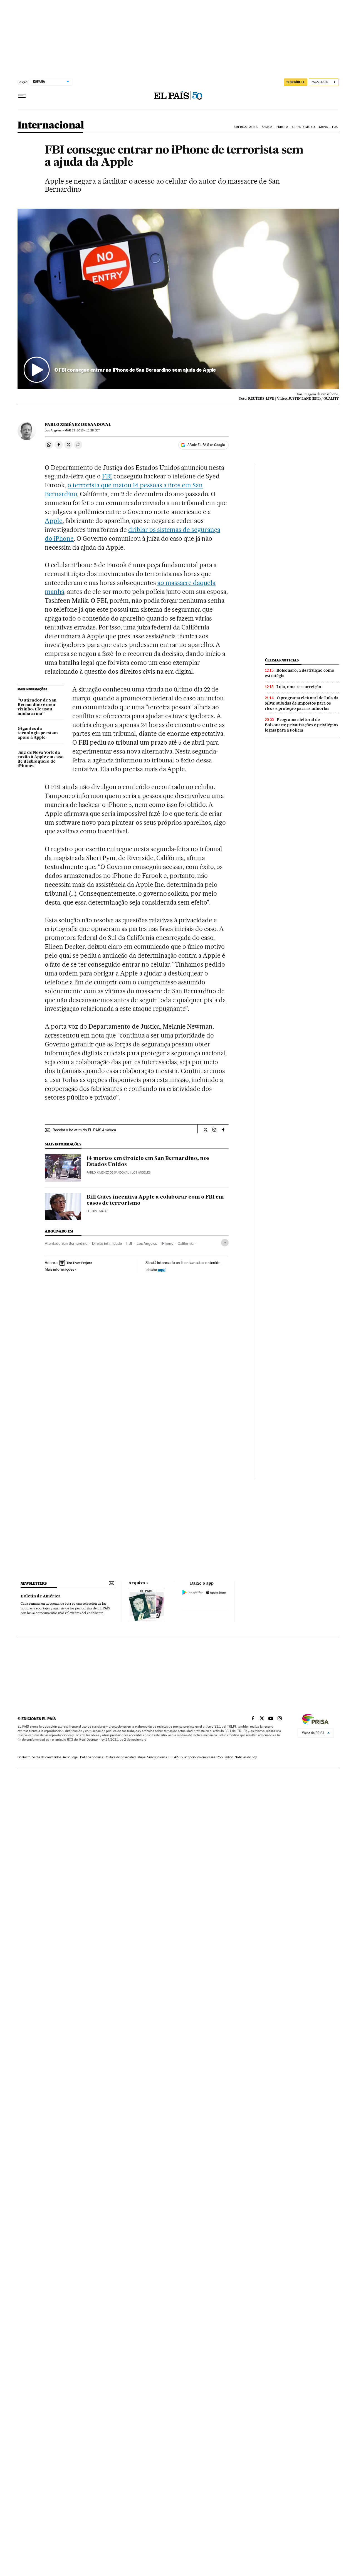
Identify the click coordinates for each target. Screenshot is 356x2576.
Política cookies (92, 1757)
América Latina (245, 127)
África (267, 127)
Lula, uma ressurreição (299, 687)
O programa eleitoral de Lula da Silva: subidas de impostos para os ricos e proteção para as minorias (302, 703)
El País (92, 1211)
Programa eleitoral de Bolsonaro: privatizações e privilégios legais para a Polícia (301, 725)
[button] (178, 299)
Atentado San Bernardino (66, 1243)
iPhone (167, 1243)
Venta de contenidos (47, 1757)
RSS (220, 1757)
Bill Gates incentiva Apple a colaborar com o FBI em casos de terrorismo (155, 1200)
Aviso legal (71, 1757)
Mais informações (59, 1269)
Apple (54, 521)
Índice (229, 1757)
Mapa (141, 1757)
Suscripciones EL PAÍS (163, 1757)
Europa (282, 127)
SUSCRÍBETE (296, 82)
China (323, 127)
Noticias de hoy (246, 1757)
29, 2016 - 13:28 (82, 430)
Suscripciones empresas (198, 1757)
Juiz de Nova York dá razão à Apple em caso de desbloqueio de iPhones (41, 759)
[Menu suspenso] (22, 96)
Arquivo (137, 1583)
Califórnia (186, 1243)
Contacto (24, 1757)
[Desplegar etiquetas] (225, 1243)
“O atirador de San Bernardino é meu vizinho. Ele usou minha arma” (37, 707)
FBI (107, 476)
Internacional (51, 126)
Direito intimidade (107, 1243)
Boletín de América (41, 1596)
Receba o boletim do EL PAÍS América (84, 1130)
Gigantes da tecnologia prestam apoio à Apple (38, 733)
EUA (335, 127)
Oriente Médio (303, 127)
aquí (162, 1269)
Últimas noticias (282, 660)
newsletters (34, 1583)
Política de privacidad (120, 1757)
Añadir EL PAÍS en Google (206, 445)
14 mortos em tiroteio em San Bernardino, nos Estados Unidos (148, 1162)
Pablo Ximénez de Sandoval (78, 424)
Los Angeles (147, 1243)
